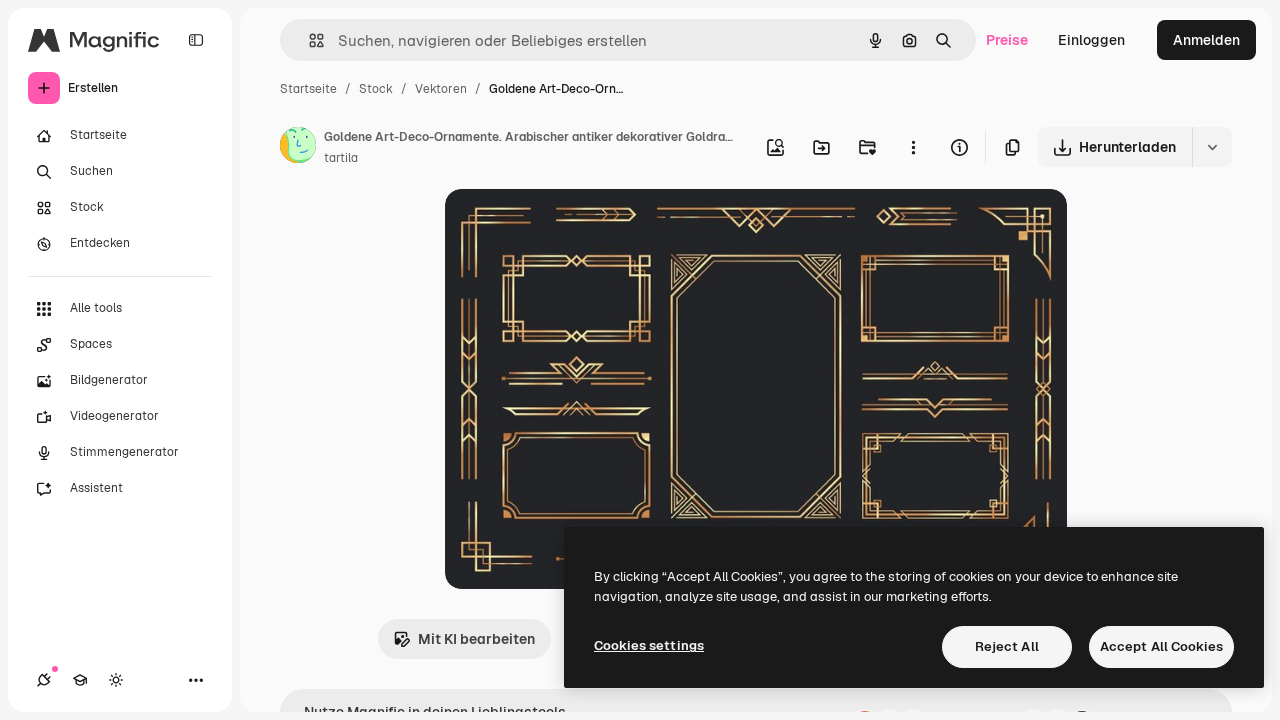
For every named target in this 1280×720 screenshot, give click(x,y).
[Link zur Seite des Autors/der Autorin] (298, 148)
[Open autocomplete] (308, 40)
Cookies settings (649, 645)
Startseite (308, 89)
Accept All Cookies (1161, 646)
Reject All (1007, 646)
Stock (376, 89)
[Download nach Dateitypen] (1212, 147)
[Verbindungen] (44, 680)
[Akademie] (80, 680)
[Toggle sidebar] (196, 40)
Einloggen (1091, 40)
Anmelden (1206, 40)
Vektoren (441, 89)
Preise (1007, 40)
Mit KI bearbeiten (476, 639)
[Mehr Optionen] (913, 147)
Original (573, 227)
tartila (341, 158)
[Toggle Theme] (116, 680)
